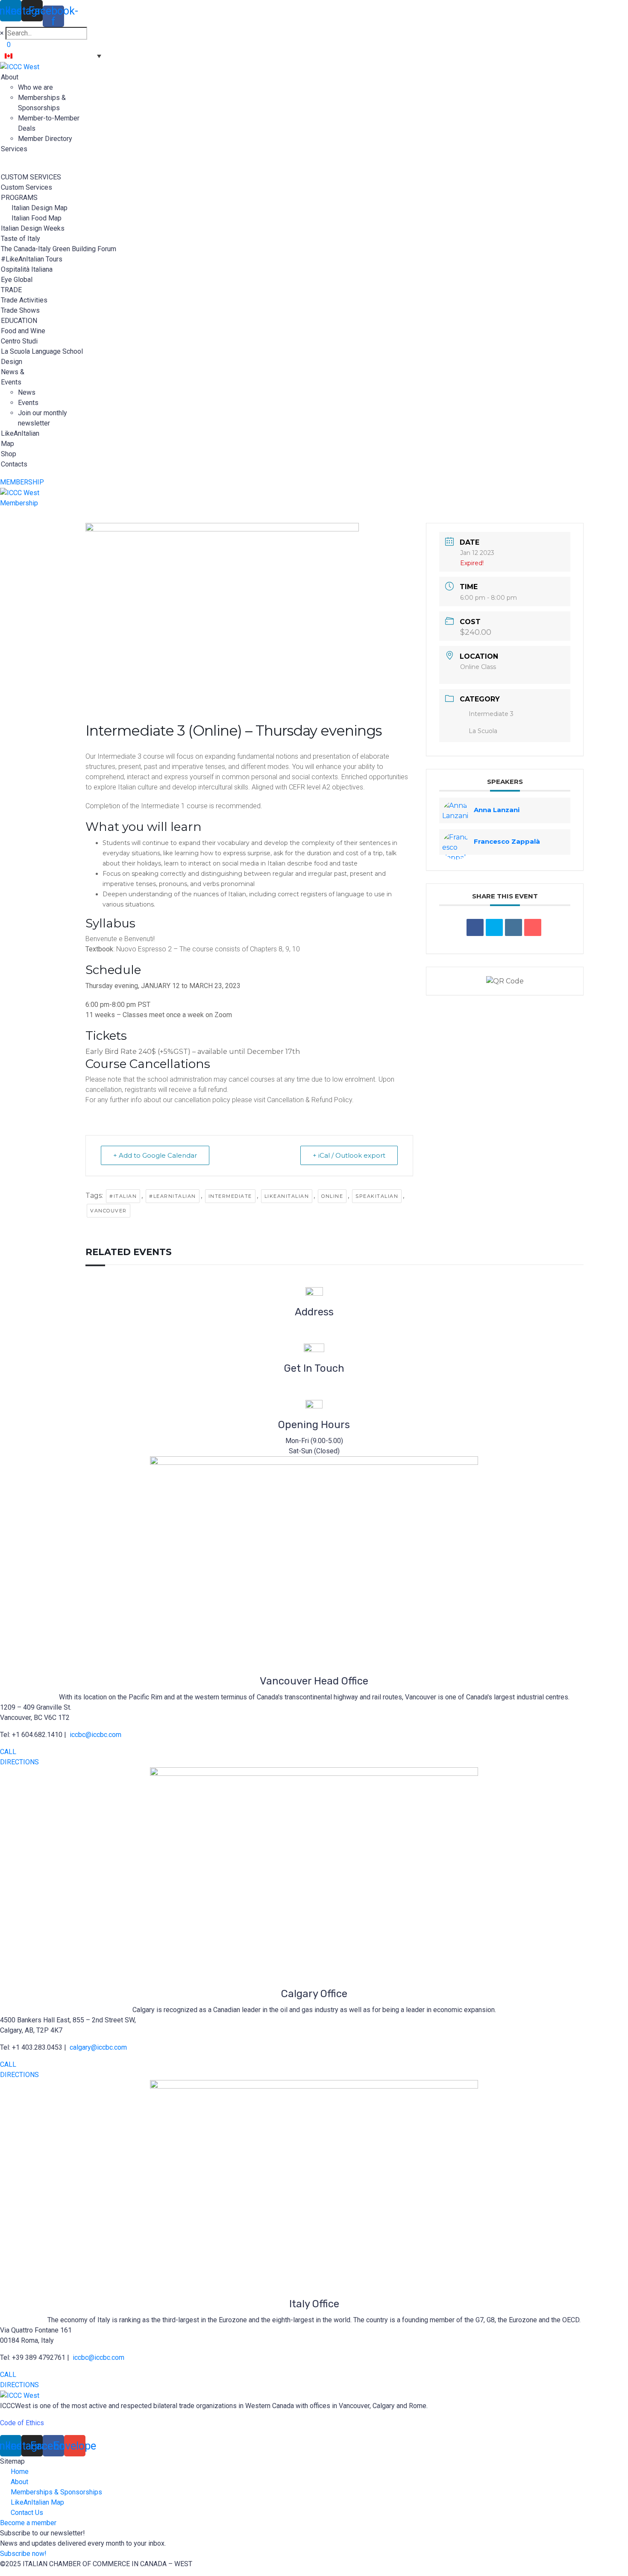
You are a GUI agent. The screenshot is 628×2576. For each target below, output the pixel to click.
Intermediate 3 (491, 714)
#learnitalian (173, 1196)
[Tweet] (494, 927)
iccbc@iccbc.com (314, 1384)
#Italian (123, 1196)
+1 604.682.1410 (314, 1395)
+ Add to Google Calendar (155, 1155)
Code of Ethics (22, 2423)
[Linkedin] (514, 927)
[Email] (533, 927)
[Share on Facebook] (475, 927)
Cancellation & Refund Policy (310, 1100)
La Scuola (483, 731)
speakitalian (377, 1196)
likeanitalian (287, 1196)
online (332, 1196)
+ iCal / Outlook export (349, 1155)
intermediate (230, 1196)
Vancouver (109, 1211)
